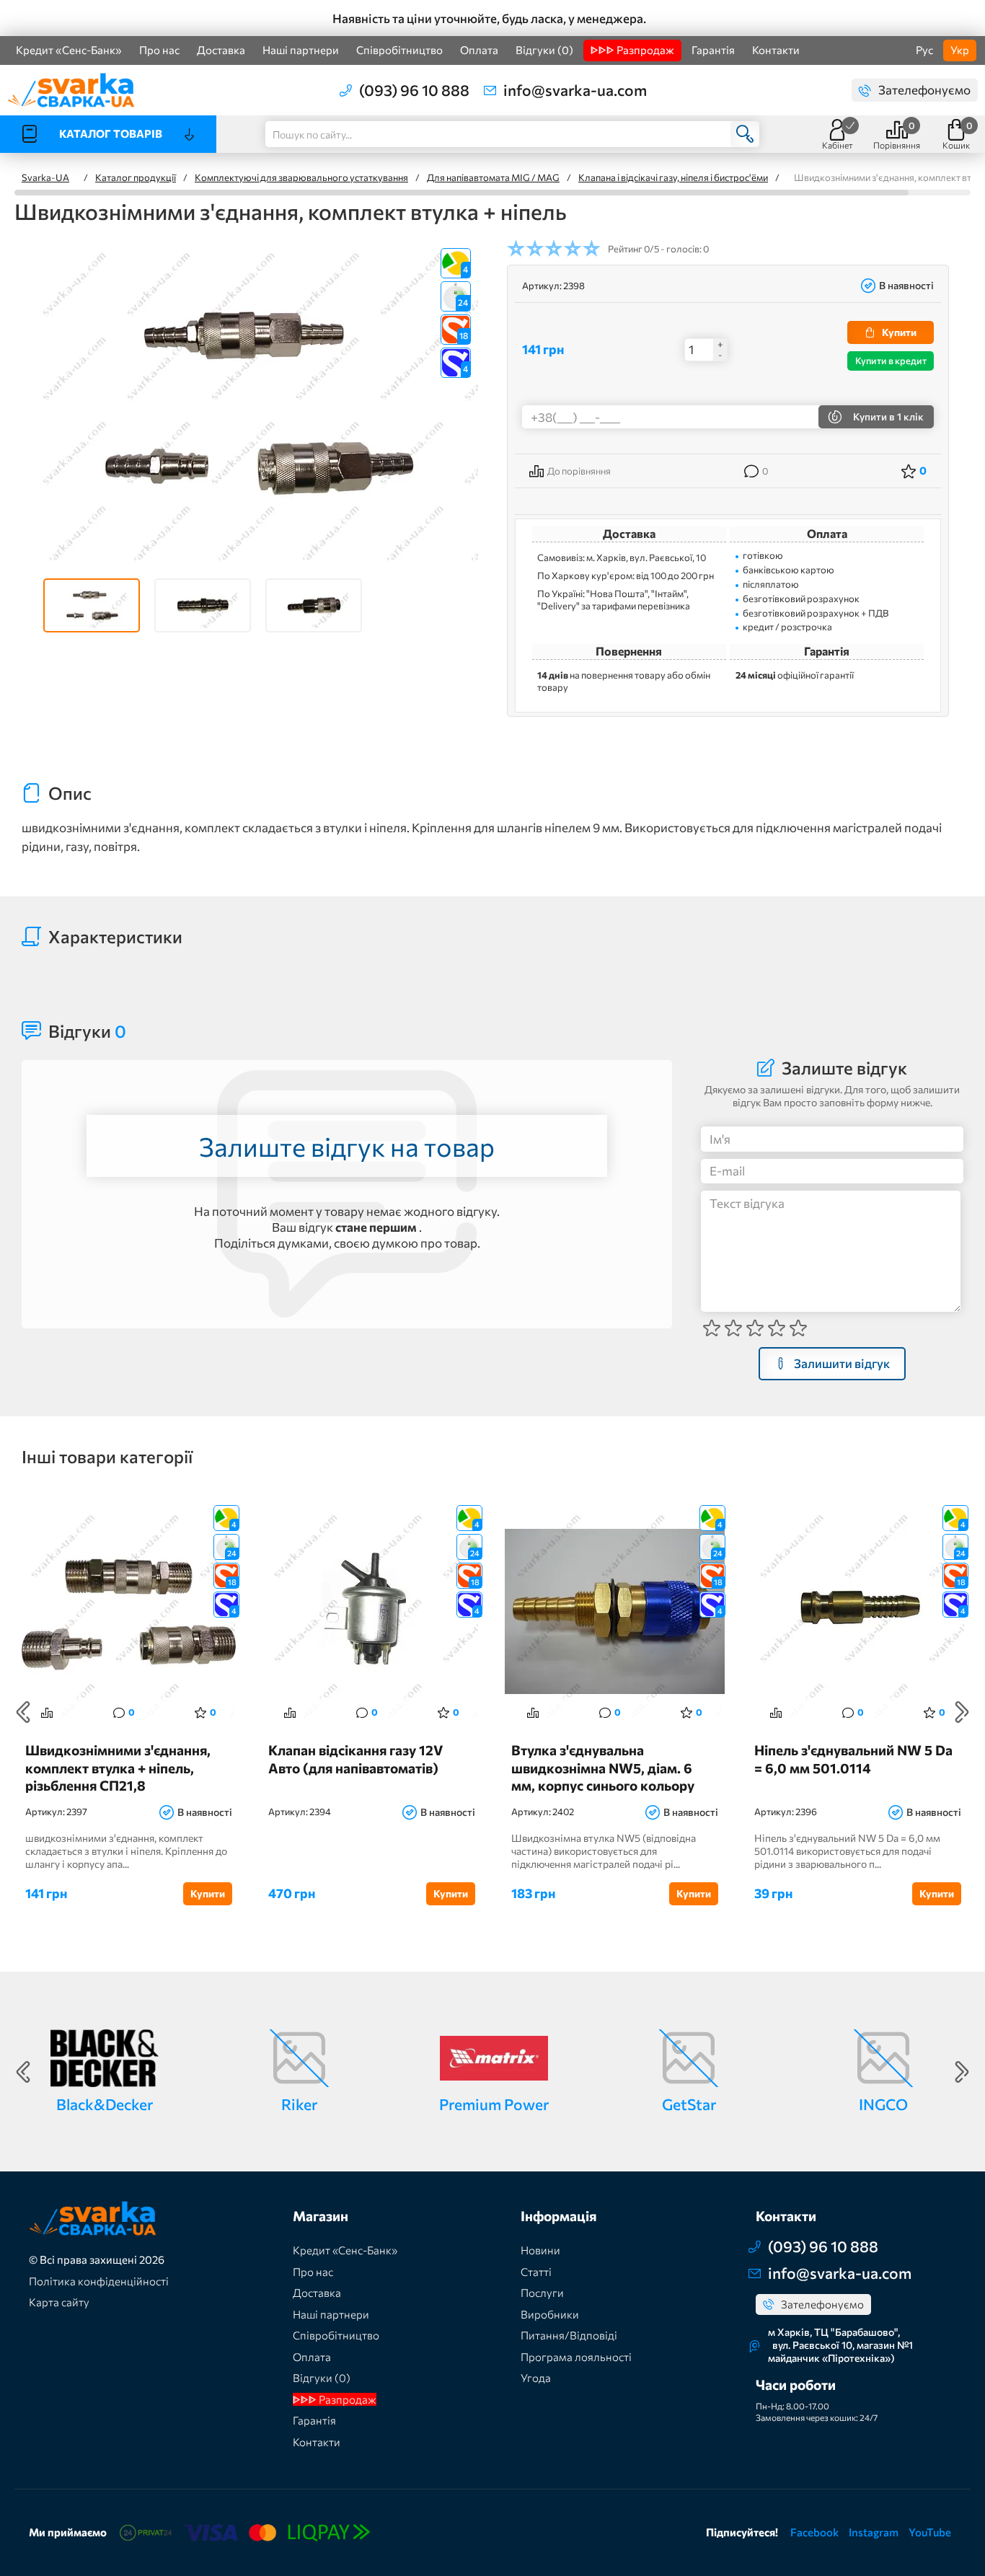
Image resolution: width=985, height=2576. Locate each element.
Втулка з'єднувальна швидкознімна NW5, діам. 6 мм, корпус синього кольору (603, 1767)
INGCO (883, 2104)
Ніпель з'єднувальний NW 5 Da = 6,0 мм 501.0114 (853, 1759)
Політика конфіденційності (99, 2281)
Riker (299, 2104)
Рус (924, 50)
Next (962, 1712)
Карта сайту (59, 2302)
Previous (23, 1712)
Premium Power (494, 2104)
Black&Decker (105, 2104)
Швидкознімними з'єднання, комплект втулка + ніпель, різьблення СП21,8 (118, 1767)
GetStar (689, 2104)
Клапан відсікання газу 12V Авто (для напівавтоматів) (355, 1759)
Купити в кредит (891, 361)
